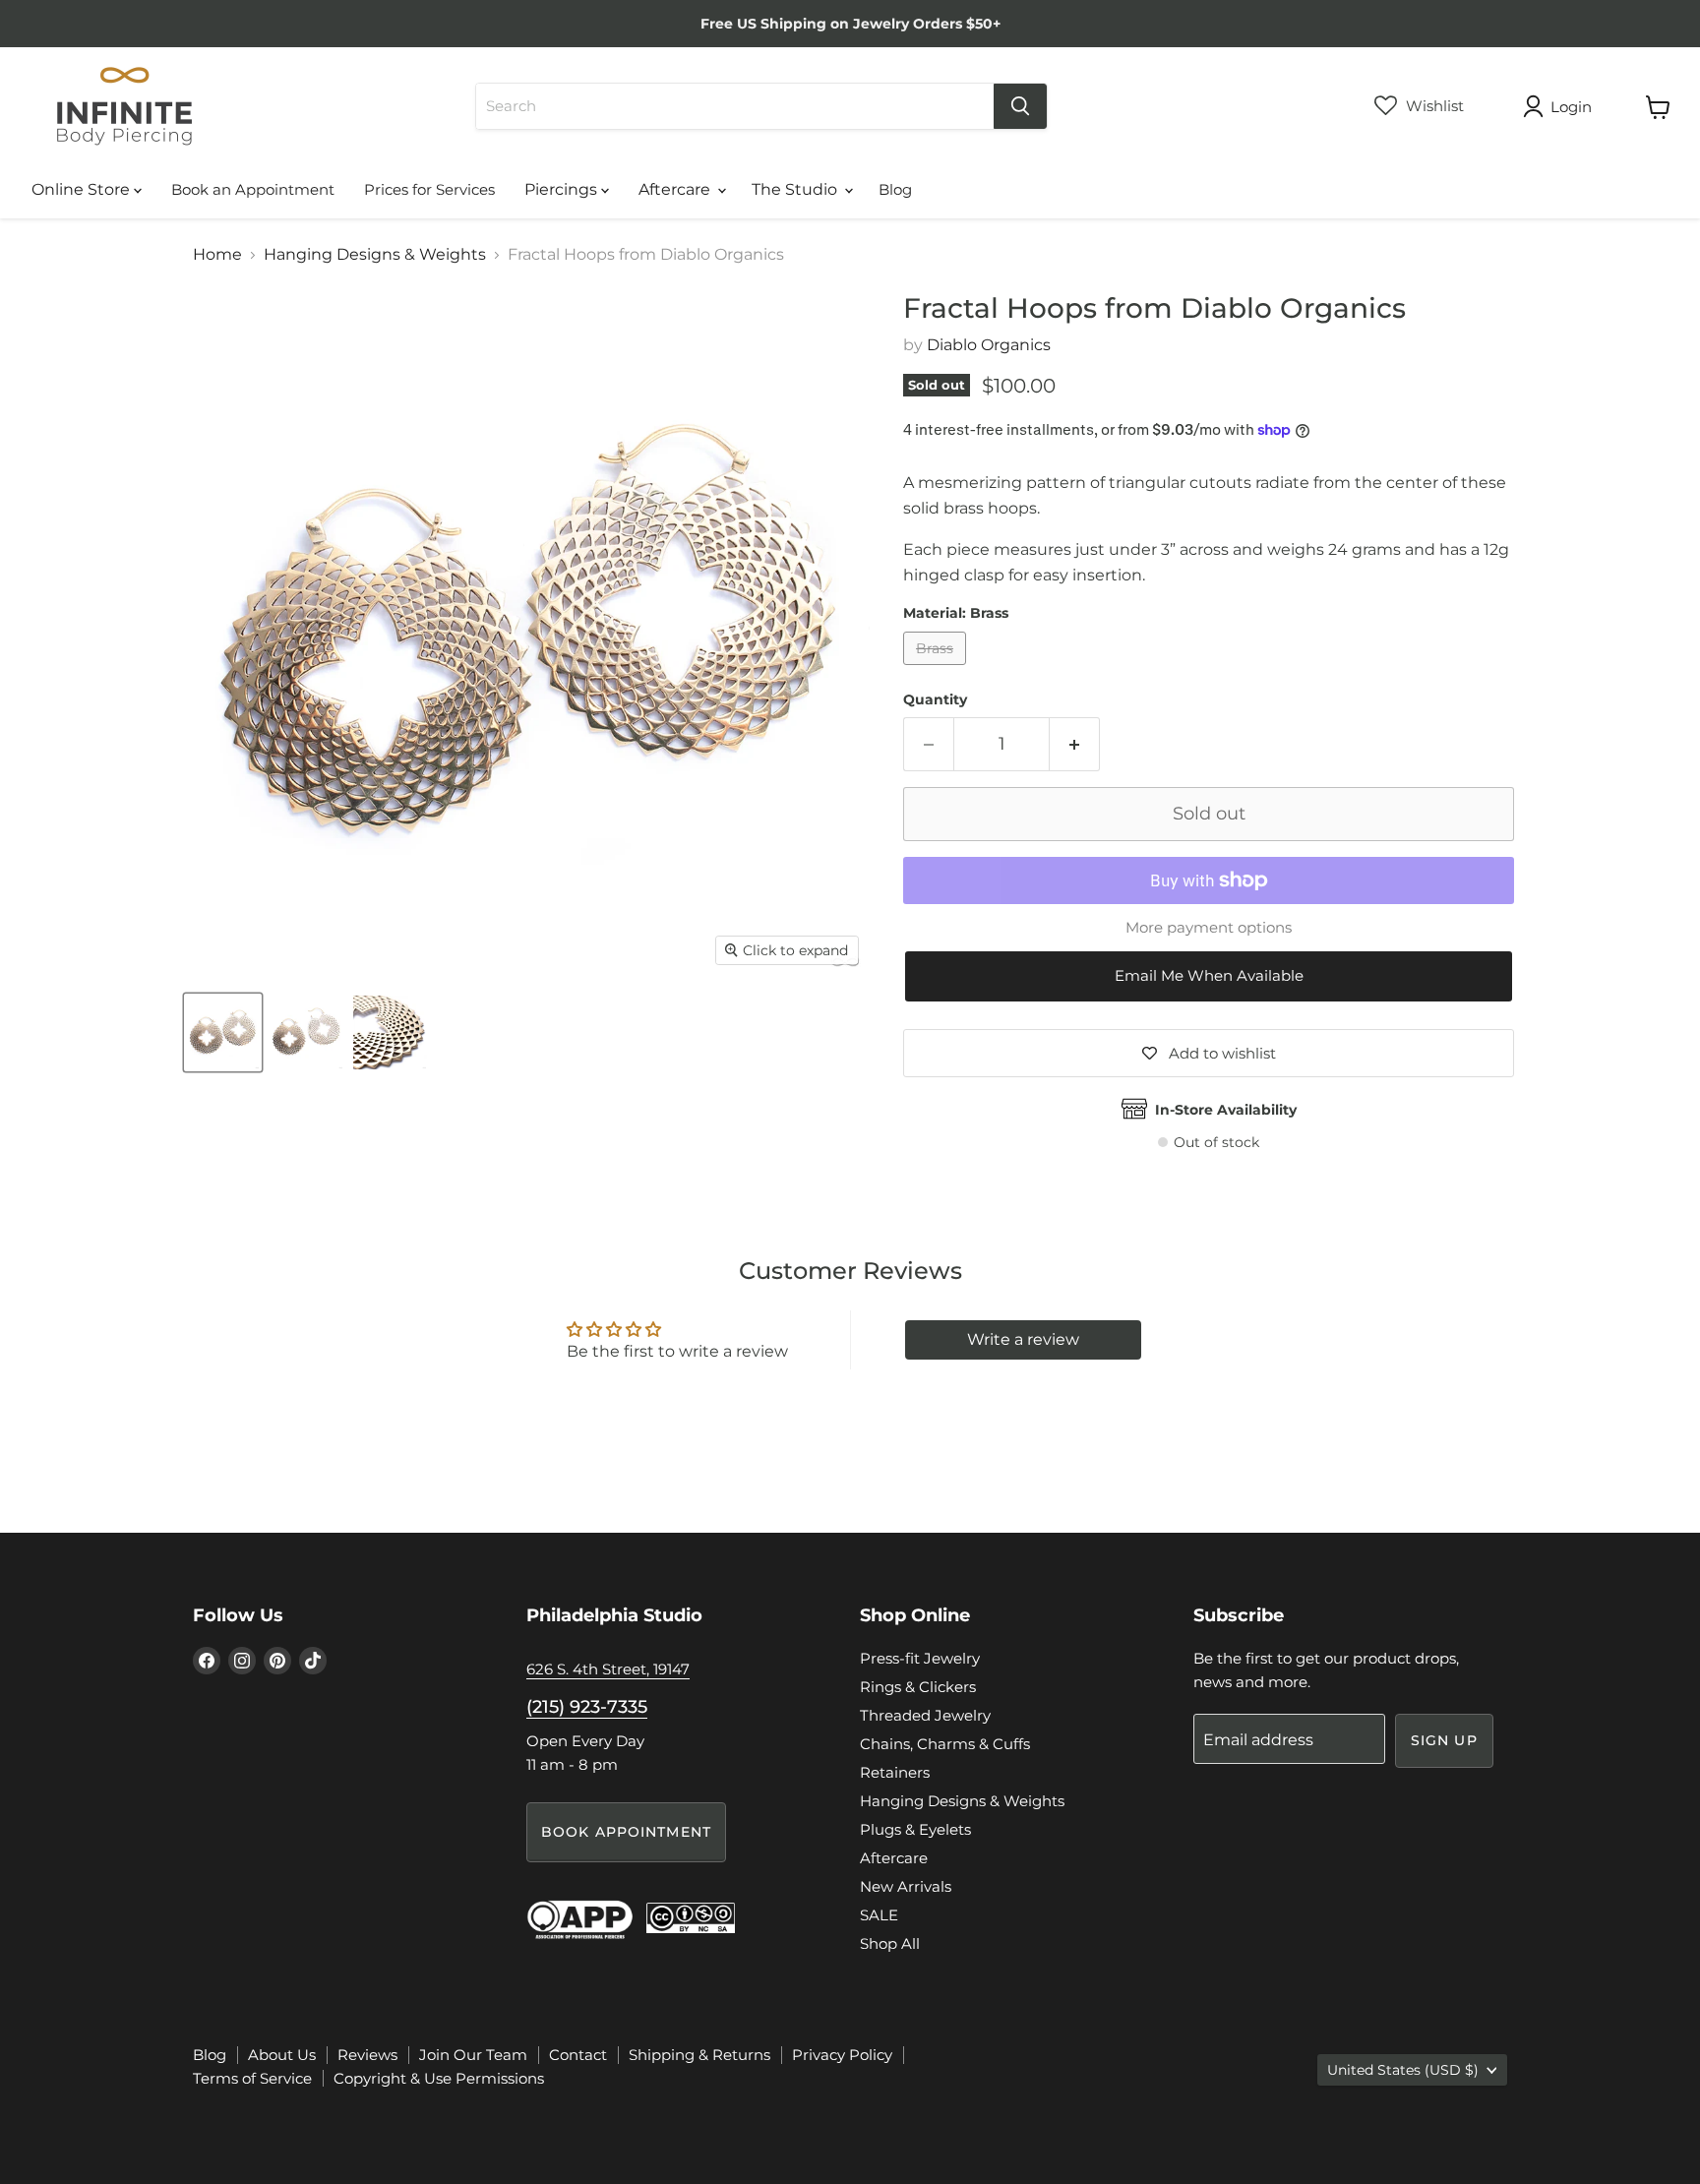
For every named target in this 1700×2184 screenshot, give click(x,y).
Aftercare (676, 189)
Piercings (563, 189)
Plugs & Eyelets (915, 1829)
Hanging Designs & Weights (375, 255)
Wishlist (1433, 106)
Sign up (1444, 1740)
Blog (895, 189)
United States (1403, 2070)
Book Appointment (626, 1832)
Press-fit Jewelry (920, 1658)
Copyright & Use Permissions (439, 2078)
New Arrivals (906, 1886)
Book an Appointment (253, 189)
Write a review (1023, 1339)
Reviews (367, 2055)
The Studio (796, 189)
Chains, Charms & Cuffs (945, 1744)
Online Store (83, 189)
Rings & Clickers (918, 1687)
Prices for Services (429, 189)
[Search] (1020, 106)
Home (217, 255)
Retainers (895, 1772)
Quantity (935, 699)
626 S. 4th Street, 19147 (608, 1669)
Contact (578, 2055)
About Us (282, 2055)
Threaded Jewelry (925, 1715)
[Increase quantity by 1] (1075, 744)
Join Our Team (473, 2055)
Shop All (890, 1943)
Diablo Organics (989, 345)
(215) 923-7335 (587, 1707)
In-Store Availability (1226, 1110)
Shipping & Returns (699, 2055)
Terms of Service (252, 2078)
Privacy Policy (842, 2055)
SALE (879, 1915)
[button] (1209, 976)
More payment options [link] (1209, 927)
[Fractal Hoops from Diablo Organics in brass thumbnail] (223, 1032)
